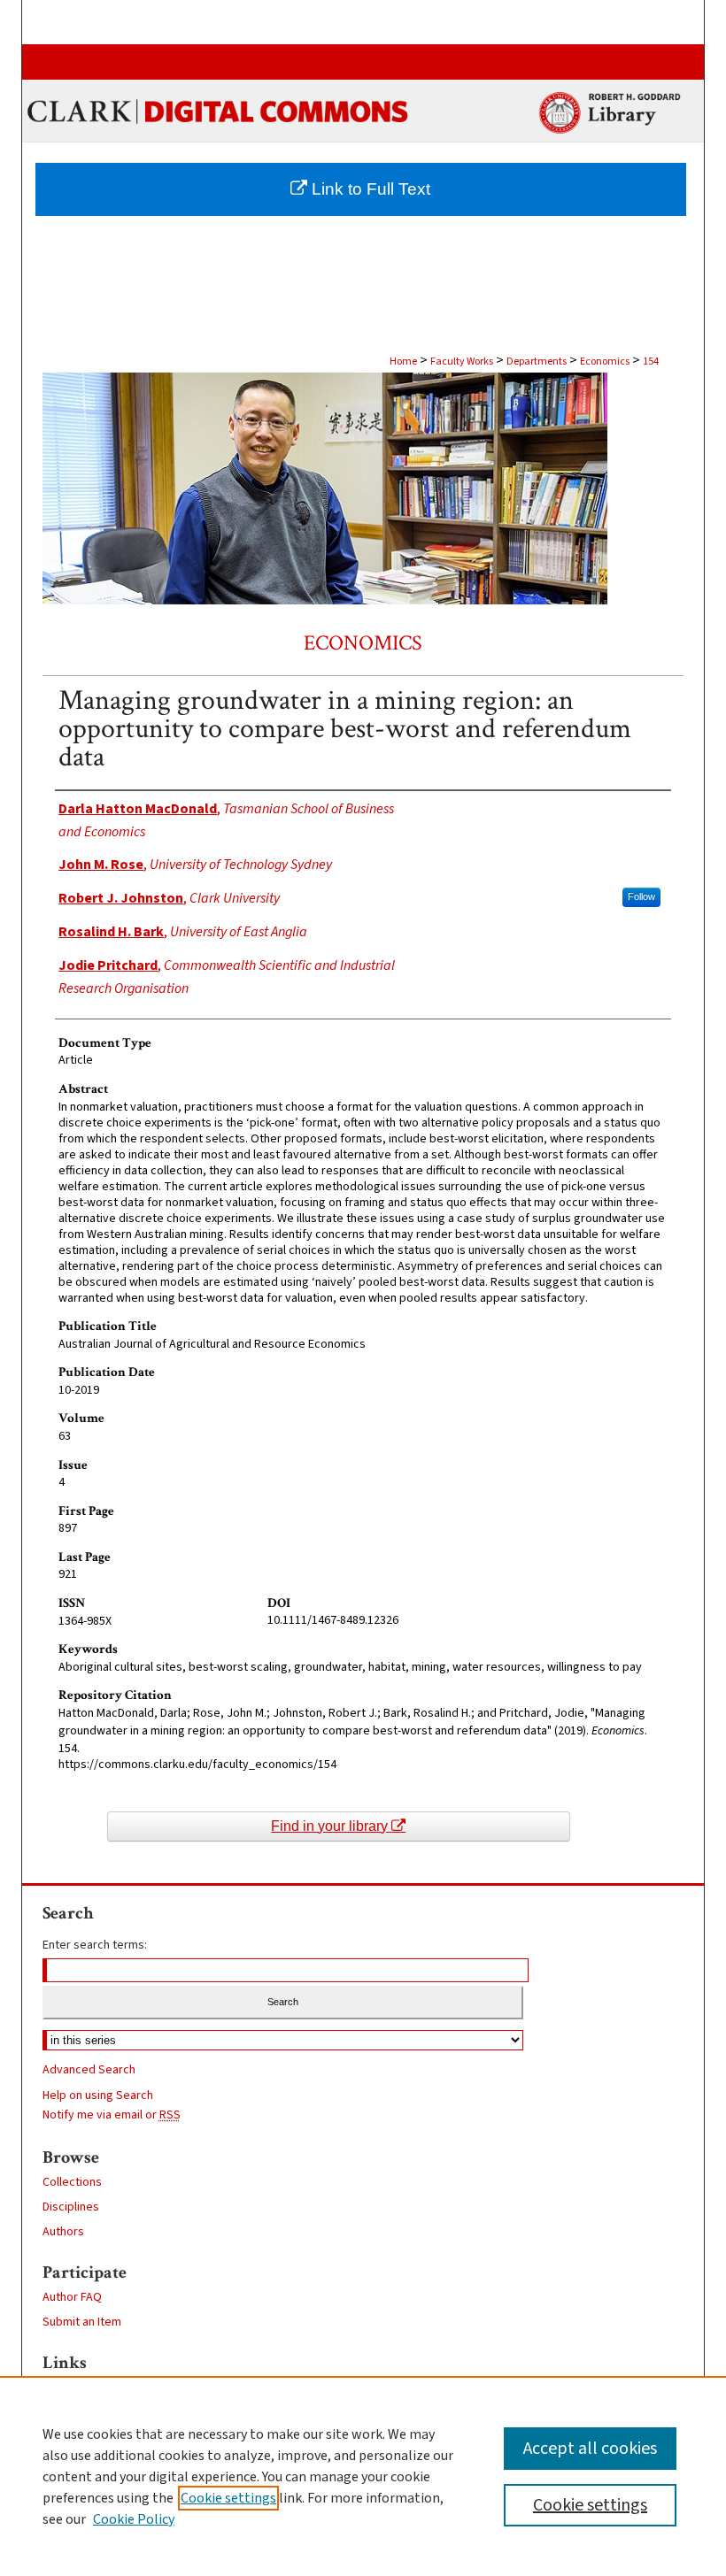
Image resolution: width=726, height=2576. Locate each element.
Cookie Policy (134, 2519)
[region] (363, 2476)
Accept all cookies (590, 2449)
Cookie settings (228, 2498)
